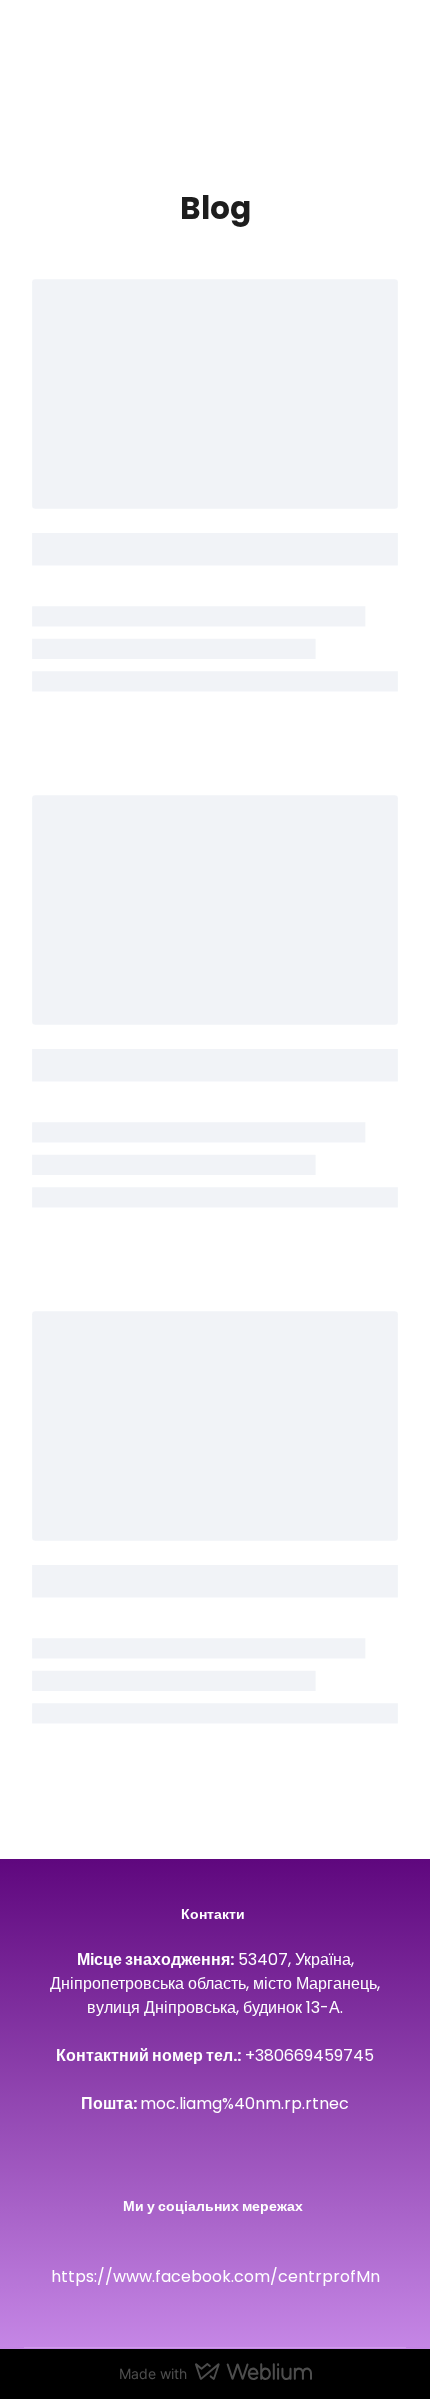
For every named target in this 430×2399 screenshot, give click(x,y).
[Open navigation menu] (386, 54)
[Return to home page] (54, 54)
